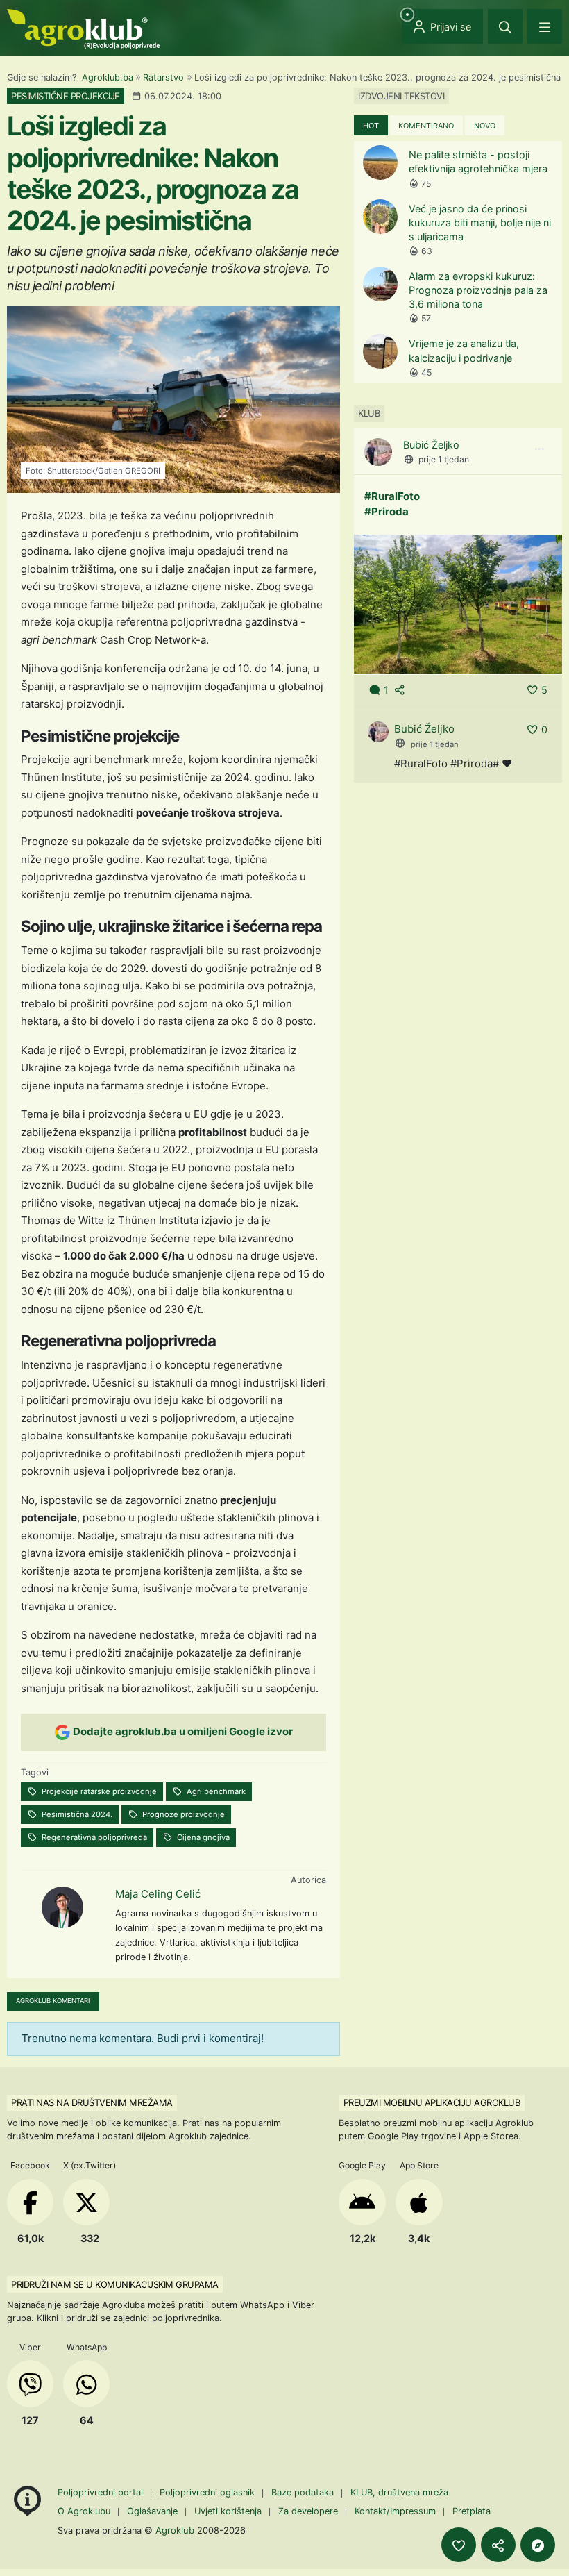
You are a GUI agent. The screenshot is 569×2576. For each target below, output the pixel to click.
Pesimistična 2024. (76, 1814)
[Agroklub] (83, 28)
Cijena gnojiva (202, 1837)
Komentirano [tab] (426, 126)
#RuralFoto (392, 496)
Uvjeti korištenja (228, 2511)
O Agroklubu (84, 2511)
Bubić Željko (431, 445)
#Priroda (387, 511)
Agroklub (175, 2530)
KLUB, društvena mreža (399, 2492)
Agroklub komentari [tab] (53, 2001)
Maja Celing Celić (158, 1894)
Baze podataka (304, 2492)
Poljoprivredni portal (102, 2492)
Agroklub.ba (108, 77)
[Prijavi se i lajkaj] (459, 2545)
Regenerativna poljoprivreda (93, 1837)
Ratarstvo (163, 77)
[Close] (505, 26)
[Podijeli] (498, 2545)
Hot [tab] (371, 126)
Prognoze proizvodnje (182, 1814)
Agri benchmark (215, 1791)
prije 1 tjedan (444, 459)
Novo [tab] (485, 126)
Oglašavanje (152, 2511)
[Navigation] (545, 26)
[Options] (539, 449)
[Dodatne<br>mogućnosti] (538, 2545)
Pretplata (472, 2511)
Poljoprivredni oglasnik (209, 2492)
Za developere (308, 2511)
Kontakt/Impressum (395, 2511)
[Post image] (458, 603)
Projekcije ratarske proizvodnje (98, 1791)
